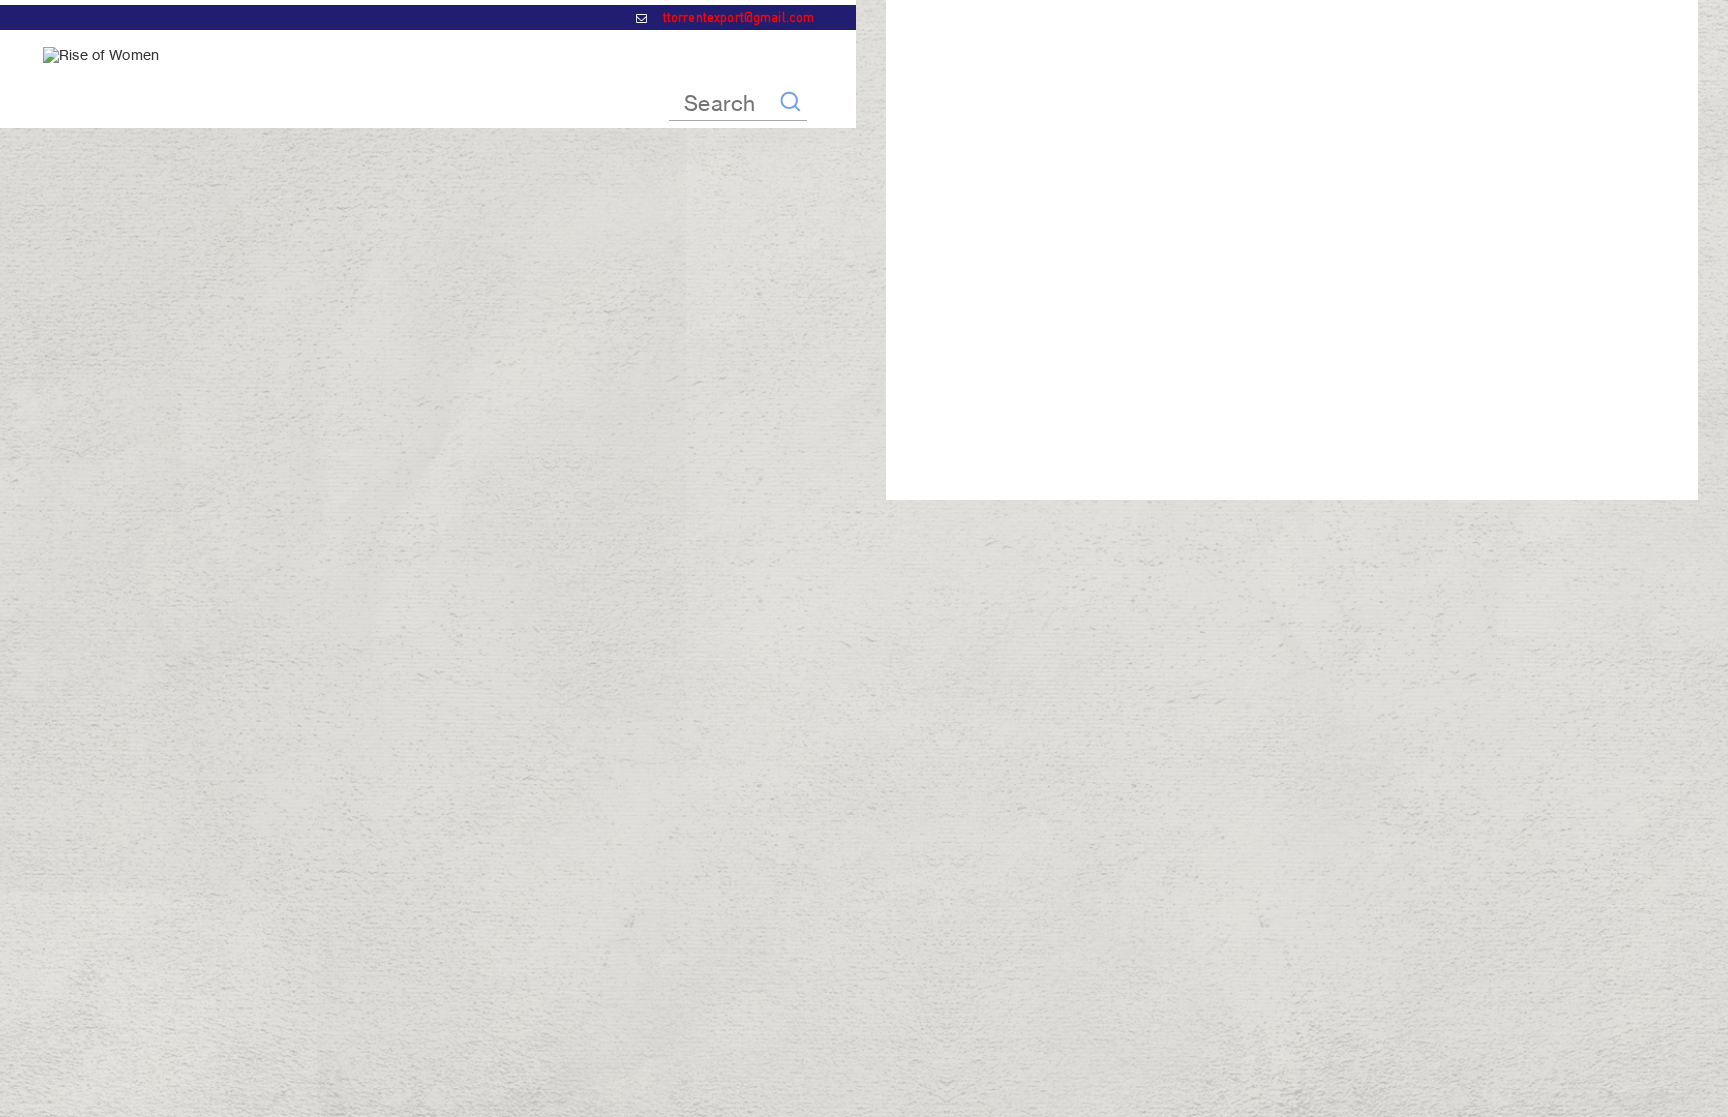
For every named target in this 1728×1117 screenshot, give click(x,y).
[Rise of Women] (101, 54)
